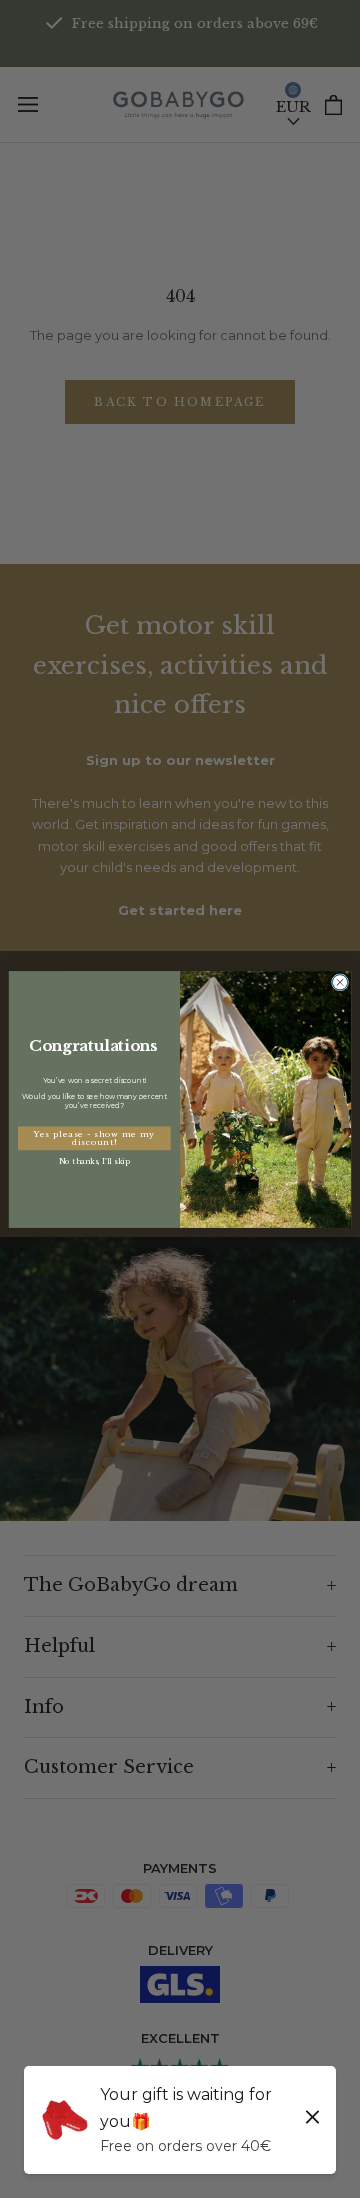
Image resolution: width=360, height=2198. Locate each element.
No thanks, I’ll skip (94, 1160)
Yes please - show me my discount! (94, 1138)
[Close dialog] (339, 981)
